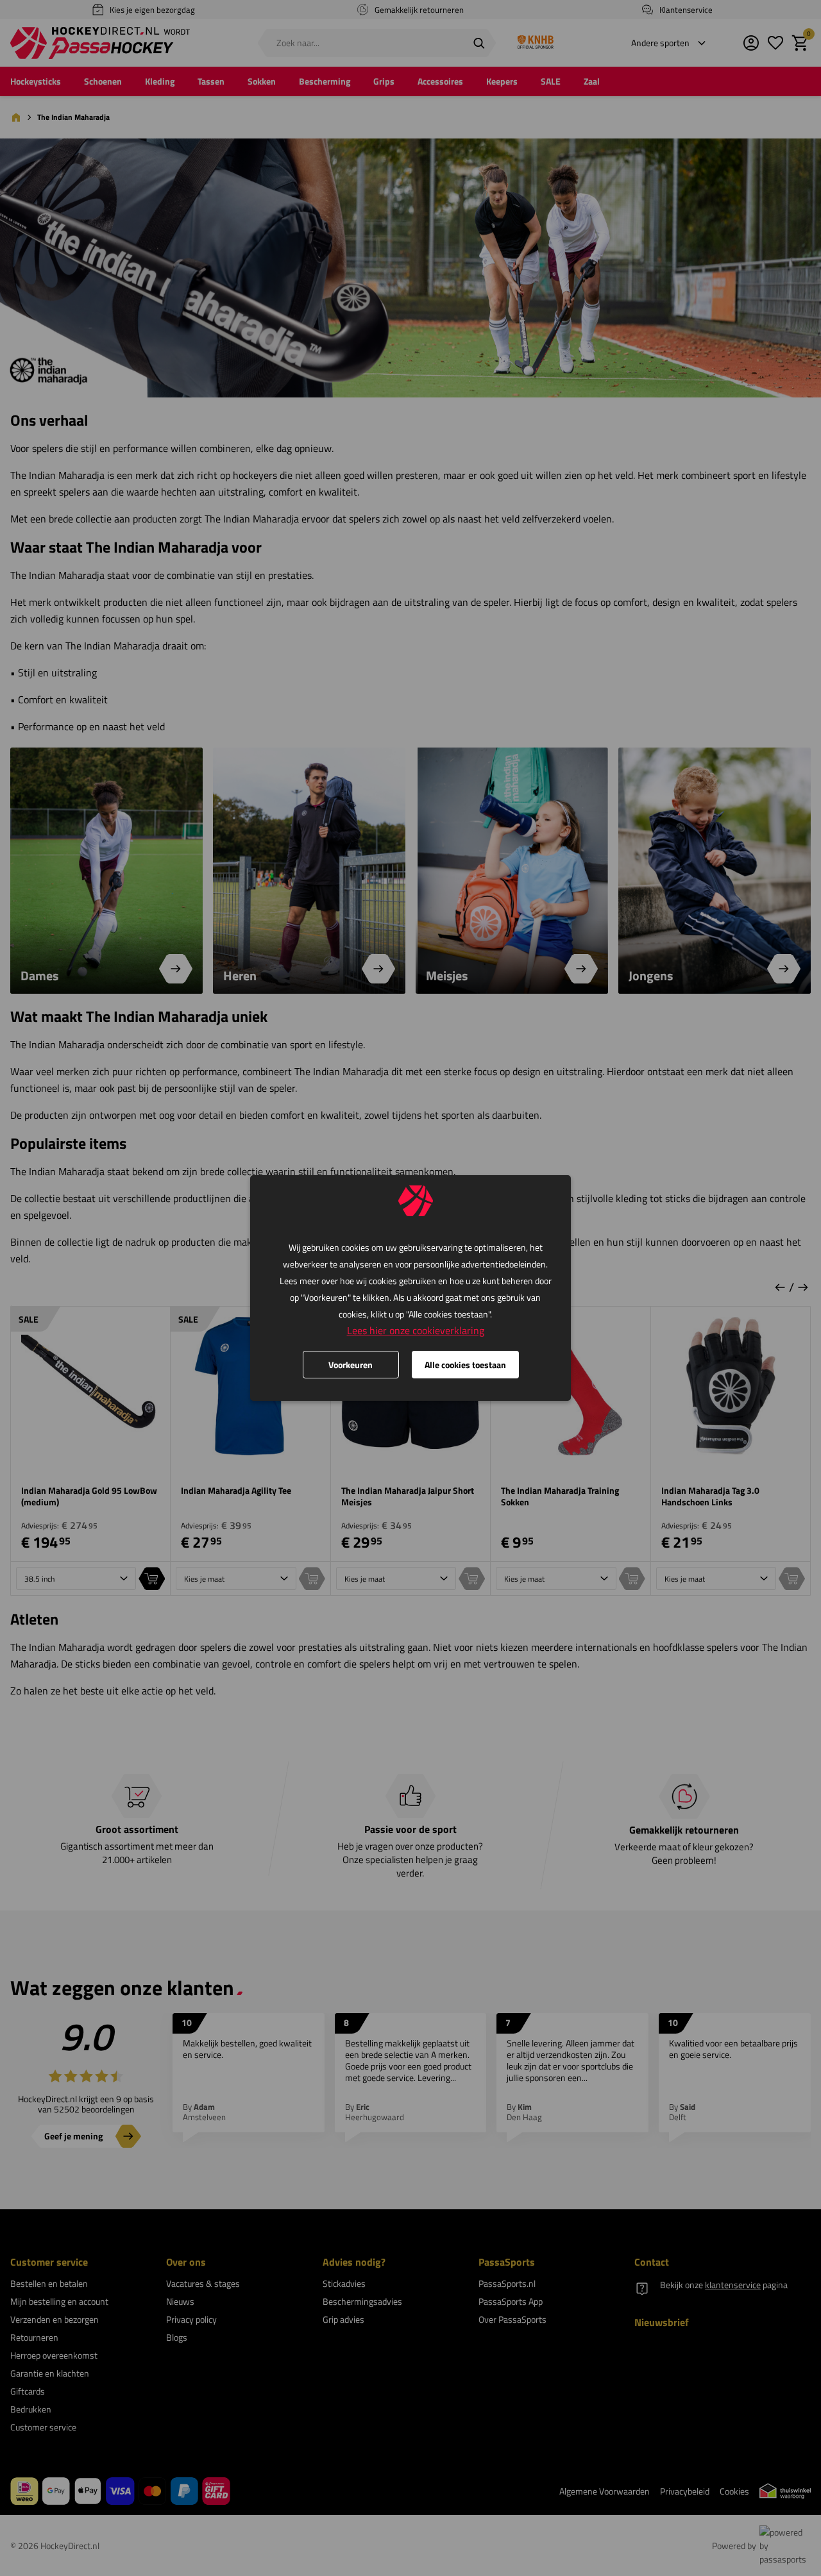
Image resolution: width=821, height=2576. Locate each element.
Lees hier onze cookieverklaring (416, 1330)
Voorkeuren (351, 1365)
